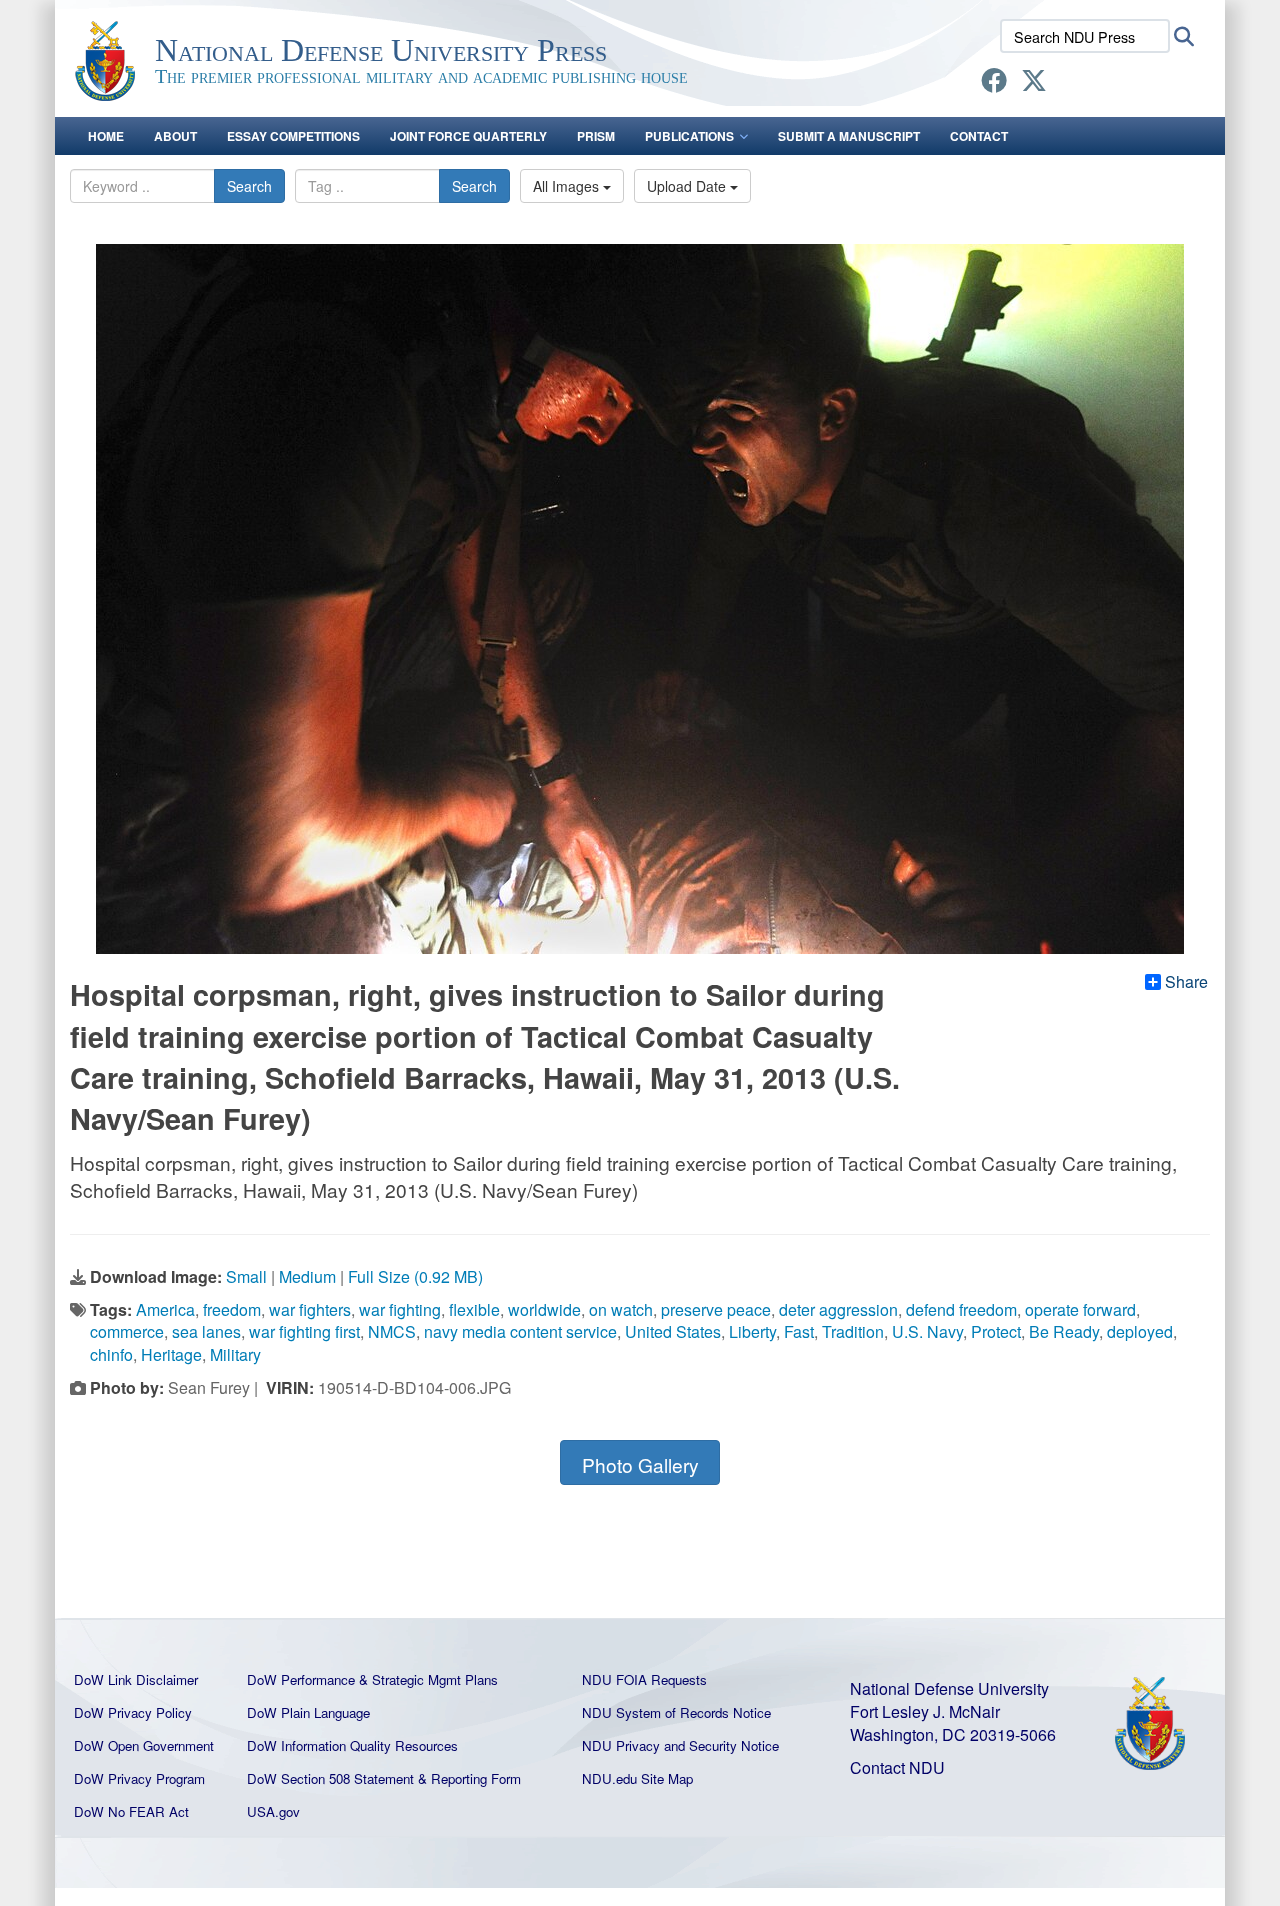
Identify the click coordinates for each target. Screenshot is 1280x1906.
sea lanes (206, 1331)
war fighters (310, 1309)
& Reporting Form (469, 1778)
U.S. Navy (927, 1331)
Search (249, 186)
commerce (127, 1331)
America (165, 1309)
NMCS (392, 1331)
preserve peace (716, 1309)
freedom (232, 1309)
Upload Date (688, 186)
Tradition (853, 1331)
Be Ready (1064, 1331)
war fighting (400, 1309)
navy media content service (520, 1331)
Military (235, 1354)
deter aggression (838, 1309)
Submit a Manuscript (849, 136)
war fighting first (304, 1331)
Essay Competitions (293, 136)
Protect (996, 1331)
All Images (568, 186)
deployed (1140, 1331)
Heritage (171, 1354)
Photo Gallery (640, 1464)
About (175, 136)
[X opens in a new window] (1034, 83)
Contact (979, 136)
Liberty (752, 1331)
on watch (621, 1309)
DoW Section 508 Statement (330, 1778)
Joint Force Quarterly (468, 136)
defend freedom (961, 1309)
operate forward (1080, 1309)
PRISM (596, 136)
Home (106, 136)
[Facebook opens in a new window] (994, 83)
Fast (799, 1331)
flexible (474, 1309)
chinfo (111, 1354)
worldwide (544, 1309)
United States (673, 1331)
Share (1186, 982)
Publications (689, 136)
